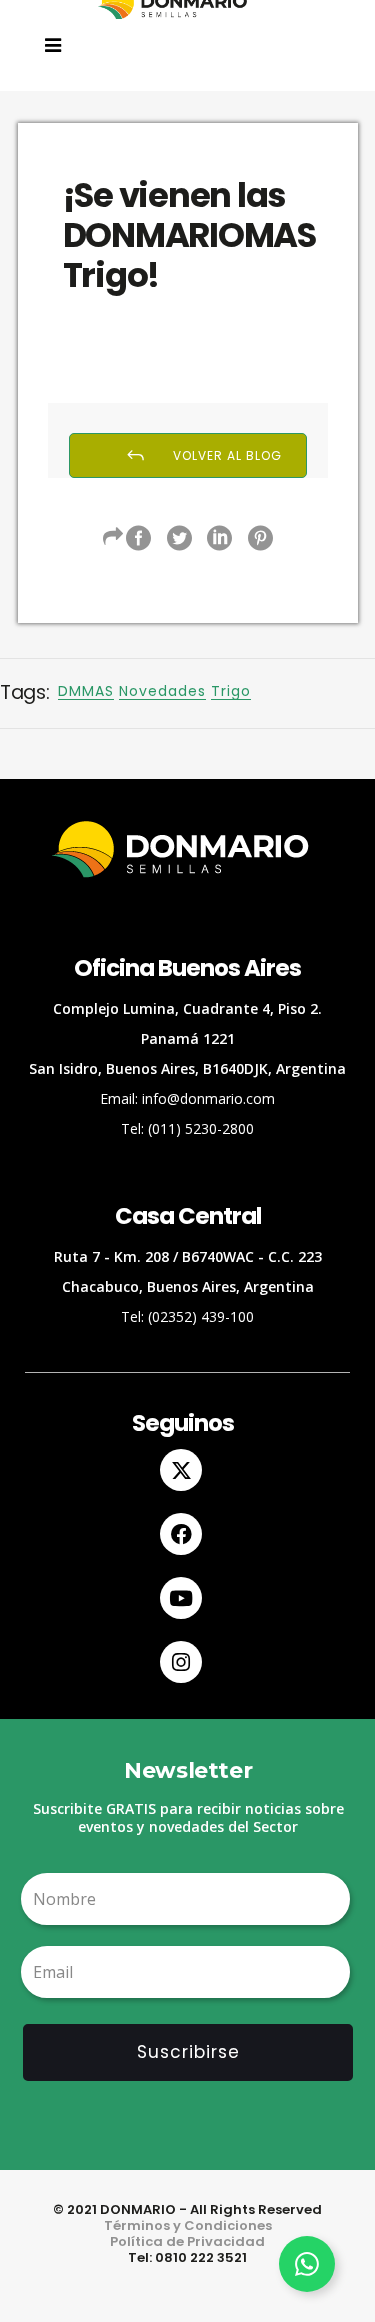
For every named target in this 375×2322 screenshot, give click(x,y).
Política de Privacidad (187, 2241)
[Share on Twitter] (179, 538)
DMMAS (86, 691)
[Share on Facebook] (138, 538)
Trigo (231, 691)
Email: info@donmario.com (187, 1098)
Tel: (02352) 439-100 (187, 1316)
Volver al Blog (227, 455)
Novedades (162, 691)
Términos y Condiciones (188, 2225)
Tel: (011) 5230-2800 (187, 1128)
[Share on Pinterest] (260, 538)
